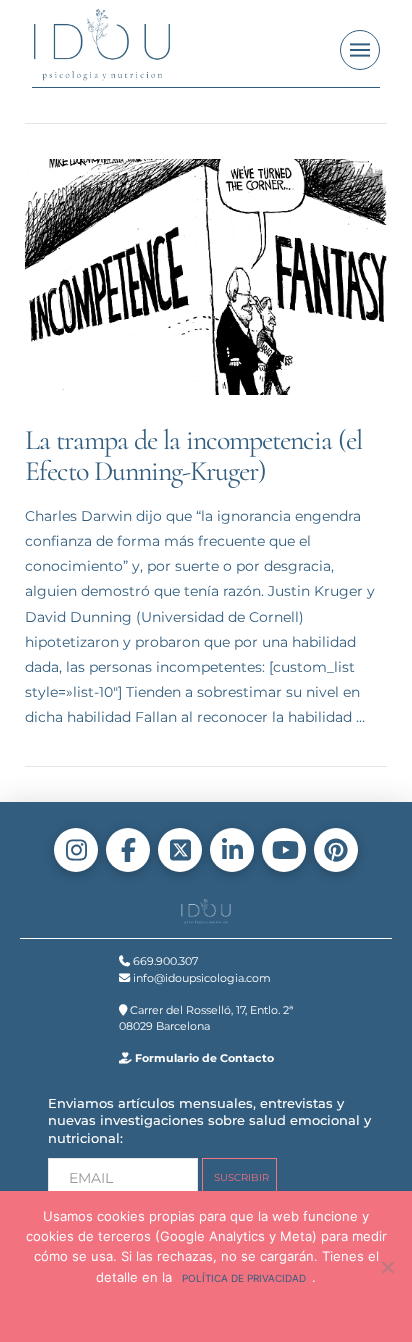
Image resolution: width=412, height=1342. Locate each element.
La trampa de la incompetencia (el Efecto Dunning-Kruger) (194, 455)
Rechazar (241, 1309)
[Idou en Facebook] (128, 850)
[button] (360, 50)
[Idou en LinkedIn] (232, 850)
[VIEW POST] (206, 277)
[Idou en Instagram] (76, 850)
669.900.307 (164, 961)
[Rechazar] (387, 1267)
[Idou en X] (180, 850)
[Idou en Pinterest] (336, 850)
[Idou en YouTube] (284, 850)
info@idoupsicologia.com (200, 978)
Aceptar (167, 1309)
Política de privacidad (244, 1278)
